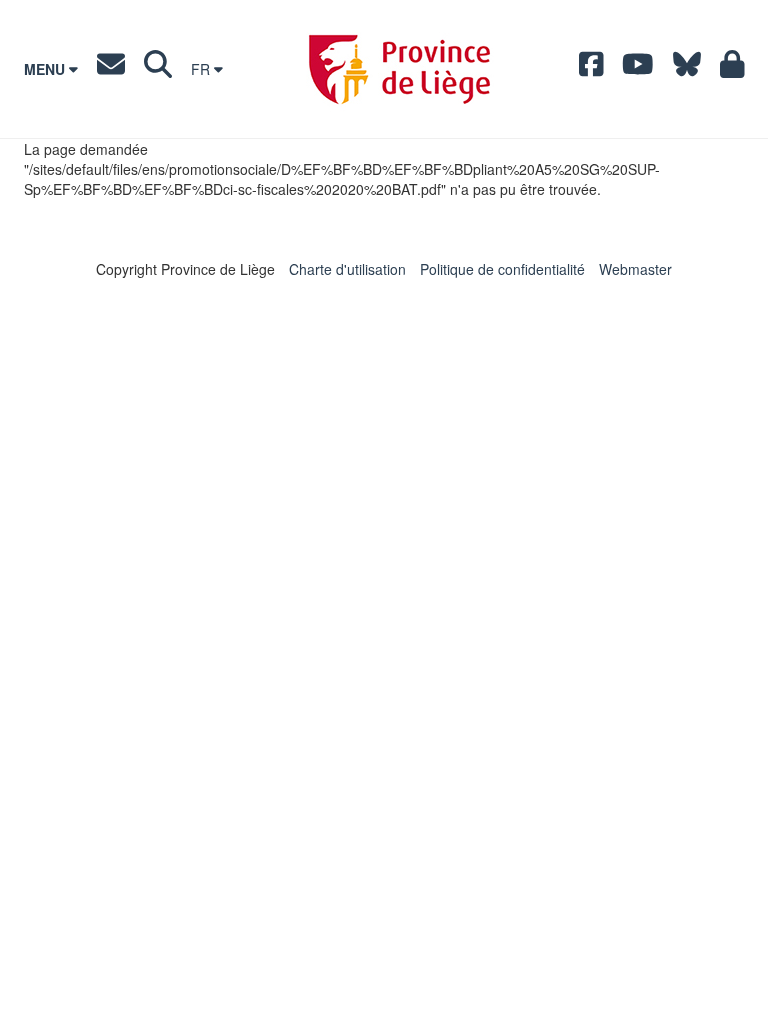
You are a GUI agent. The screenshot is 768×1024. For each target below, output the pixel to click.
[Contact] (111, 69)
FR (202, 69)
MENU (46, 69)
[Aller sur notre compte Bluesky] (687, 69)
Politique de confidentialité (502, 269)
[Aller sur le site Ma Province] (732, 69)
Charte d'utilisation (347, 269)
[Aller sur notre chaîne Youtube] (638, 69)
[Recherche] (158, 69)
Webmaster (635, 269)
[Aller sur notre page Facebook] (591, 69)
